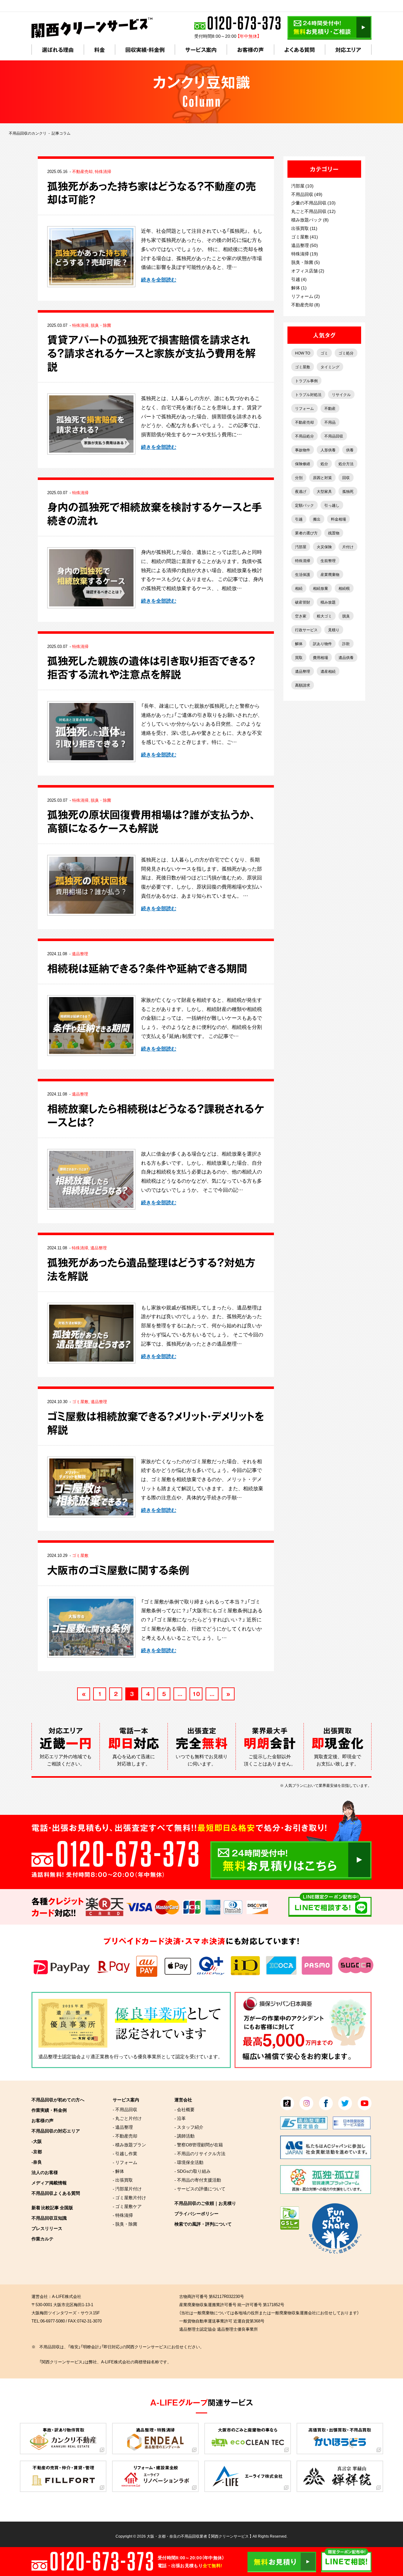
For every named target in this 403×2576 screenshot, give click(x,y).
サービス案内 (201, 50)
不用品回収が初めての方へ (58, 2099)
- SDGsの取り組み (193, 2171)
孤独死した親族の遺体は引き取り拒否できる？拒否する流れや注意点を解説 (151, 667)
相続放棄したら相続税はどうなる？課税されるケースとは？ (156, 1115)
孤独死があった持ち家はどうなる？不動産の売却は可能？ (152, 193)
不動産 (330, 408)
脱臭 (346, 616)
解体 (299, 644)
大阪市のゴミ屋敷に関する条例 (118, 1570)
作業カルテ (43, 2239)
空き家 (301, 616)
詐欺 (346, 644)
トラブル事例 (306, 381)
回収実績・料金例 (145, 50)
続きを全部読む (159, 279)
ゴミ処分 (346, 353)
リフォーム (304, 408)
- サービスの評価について (200, 2188)
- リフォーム (125, 2162)
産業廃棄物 (330, 574)
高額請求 (303, 685)
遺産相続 (328, 671)
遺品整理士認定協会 (60, 2056)
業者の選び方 (306, 533)
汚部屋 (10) (302, 186)
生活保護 (303, 574)
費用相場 (321, 657)
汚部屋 (301, 547)
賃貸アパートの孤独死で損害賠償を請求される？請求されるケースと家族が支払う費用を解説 (151, 353)
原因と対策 (322, 477)
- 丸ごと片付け (127, 2118)
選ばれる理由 (58, 50)
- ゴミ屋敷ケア (127, 2206)
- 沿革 (180, 2118)
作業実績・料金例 (49, 2110)
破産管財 (303, 602)
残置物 (334, 533)
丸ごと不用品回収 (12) (313, 211)
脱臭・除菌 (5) (306, 262)
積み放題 (328, 602)
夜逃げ (301, 491)
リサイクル (341, 394)
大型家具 (324, 491)
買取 (299, 657)
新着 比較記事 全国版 (52, 2207)
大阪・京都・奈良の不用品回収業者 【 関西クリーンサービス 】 (199, 2536)
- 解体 (118, 2171)
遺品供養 (346, 657)
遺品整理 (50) (305, 245)
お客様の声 (250, 50)
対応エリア (348, 50)
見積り (334, 630)
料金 (99, 50)
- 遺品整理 (123, 2127)
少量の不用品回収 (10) (313, 203)
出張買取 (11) (304, 228)
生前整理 (328, 560)
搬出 (317, 519)
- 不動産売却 (125, 2136)
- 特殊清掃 (123, 2215)
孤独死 (348, 491)
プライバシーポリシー (196, 2213)
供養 (350, 450)
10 (196, 1694)
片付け (348, 547)
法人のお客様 (45, 2172)
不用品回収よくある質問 (56, 2193)
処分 (324, 464)
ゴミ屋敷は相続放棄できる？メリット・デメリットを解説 (156, 1423)
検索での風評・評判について (203, 2224)
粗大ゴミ (324, 616)
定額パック (304, 505)
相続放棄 (321, 588)
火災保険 (324, 547)
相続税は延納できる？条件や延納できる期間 (147, 968)
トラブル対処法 (308, 394)
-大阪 (37, 2141)
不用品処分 (304, 436)
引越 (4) (299, 279)
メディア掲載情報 (49, 2183)
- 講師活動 (184, 2136)
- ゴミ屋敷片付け (129, 2197)
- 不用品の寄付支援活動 (198, 2180)
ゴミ (324, 353)
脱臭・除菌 (101, 325)
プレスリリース (47, 2228)
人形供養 (328, 450)
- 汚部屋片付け (127, 2188)
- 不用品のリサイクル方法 (200, 2153)
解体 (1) (299, 287)
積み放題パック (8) (310, 220)
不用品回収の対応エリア (56, 2131)
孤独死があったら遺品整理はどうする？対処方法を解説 (151, 1269)
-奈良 (37, 2162)
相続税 (344, 588)
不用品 (330, 422)
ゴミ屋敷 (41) (305, 237)
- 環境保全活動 (189, 2162)
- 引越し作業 (125, 2153)
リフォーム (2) (306, 296)
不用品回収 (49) (307, 194)
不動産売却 (82, 171)
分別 (299, 477)
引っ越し (332, 505)
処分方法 (346, 464)
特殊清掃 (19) (305, 254)
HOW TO (303, 353)
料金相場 (338, 519)
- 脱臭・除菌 (125, 2224)
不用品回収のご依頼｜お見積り (205, 2203)
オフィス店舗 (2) (308, 270)
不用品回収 (334, 436)
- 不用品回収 (125, 2109)
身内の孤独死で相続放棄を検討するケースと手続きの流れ (155, 514)
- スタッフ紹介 (189, 2127)
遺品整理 (80, 953)
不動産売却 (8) (306, 304)
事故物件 (303, 450)
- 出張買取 (123, 2180)
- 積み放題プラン (129, 2144)
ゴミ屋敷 (80, 1401)
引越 (299, 519)
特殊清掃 (103, 171)
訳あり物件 (322, 644)
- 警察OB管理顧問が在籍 (199, 2144)
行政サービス (306, 630)
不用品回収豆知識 (49, 2218)
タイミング (330, 367)
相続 (299, 588)
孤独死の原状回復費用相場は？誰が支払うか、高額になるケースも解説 (152, 821)
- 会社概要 (184, 2109)
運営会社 (183, 2099)
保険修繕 (303, 464)
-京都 (37, 2151)
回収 (346, 477)
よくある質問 (300, 50)
